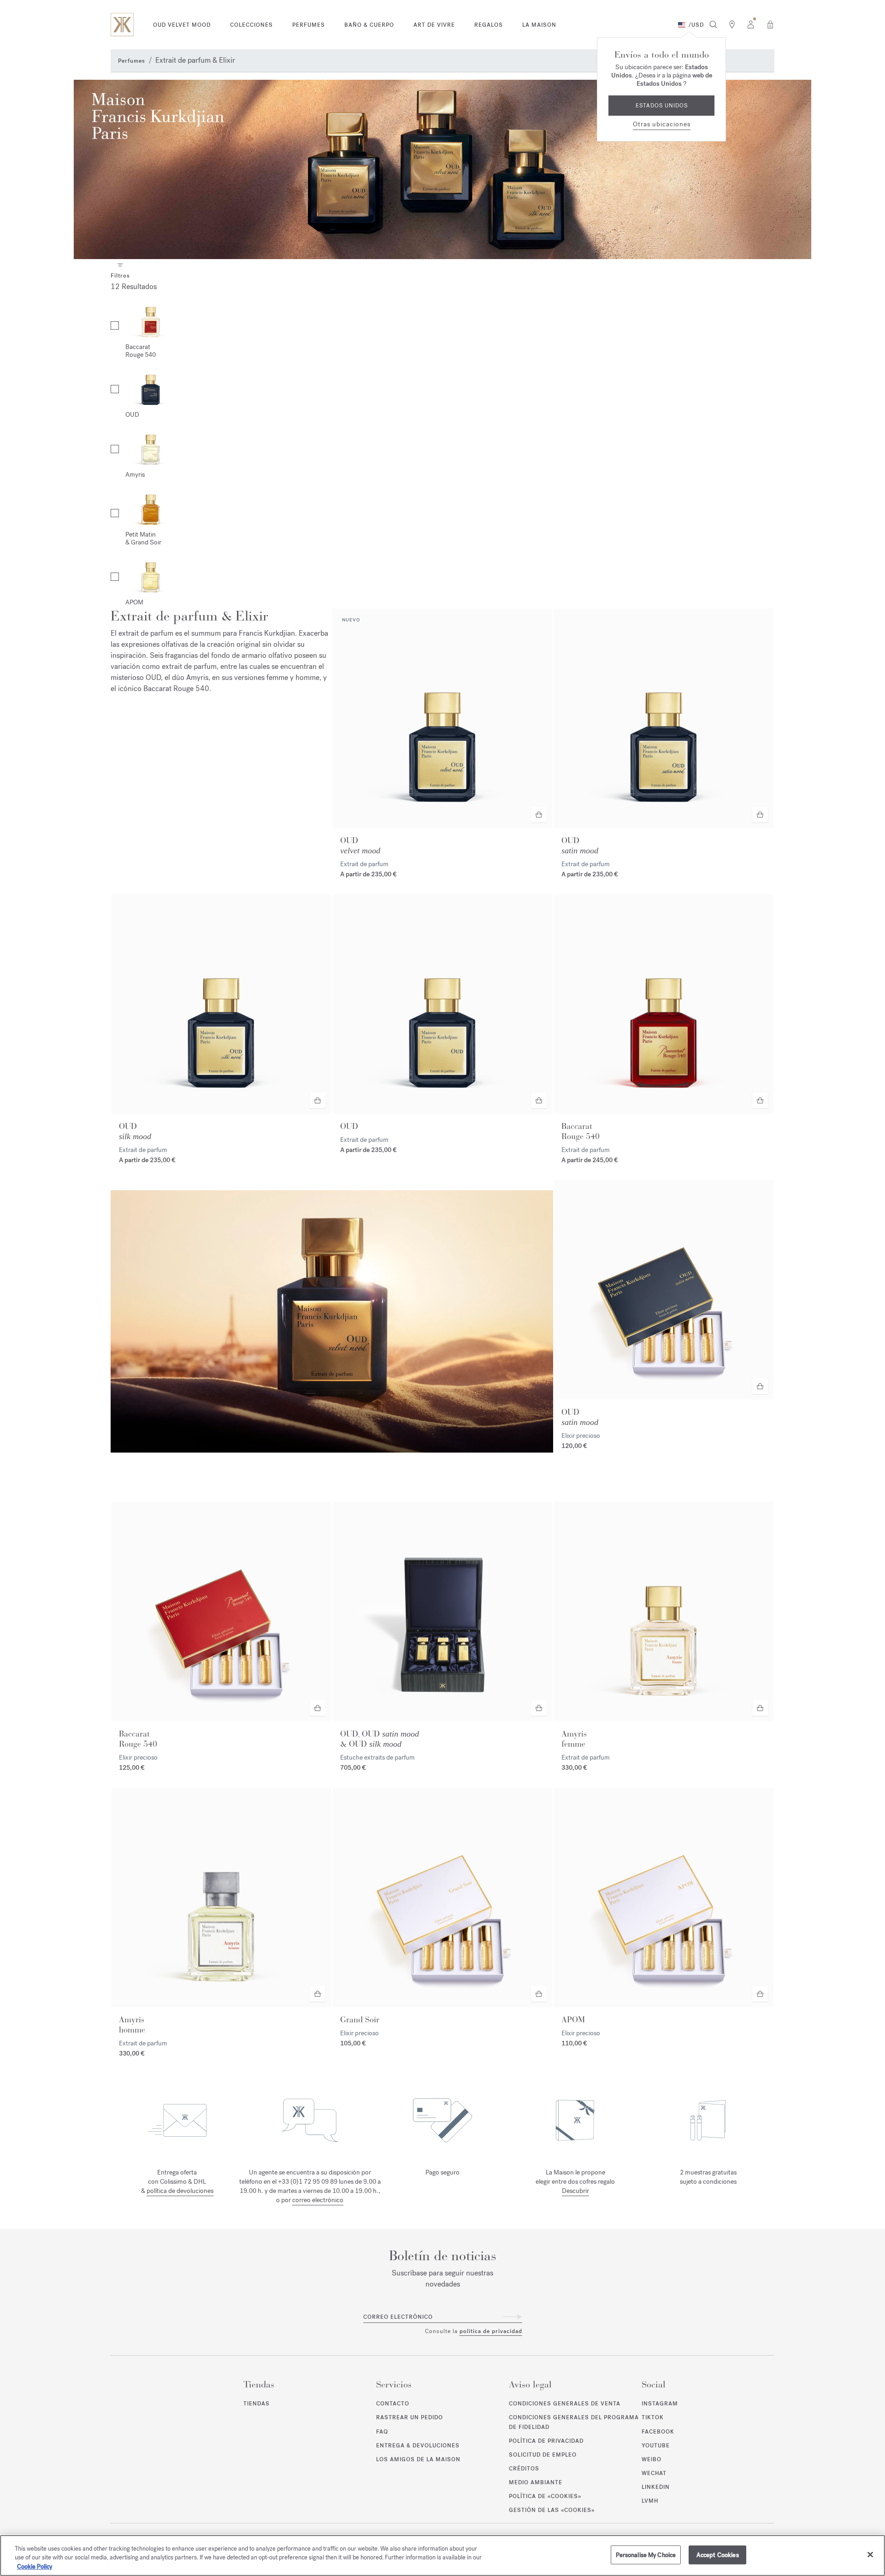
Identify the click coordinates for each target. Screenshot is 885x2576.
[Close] (870, 2554)
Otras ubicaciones (662, 124)
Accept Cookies (718, 2555)
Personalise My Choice (646, 2555)
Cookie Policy (35, 2567)
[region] (442, 2555)
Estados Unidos (662, 106)
